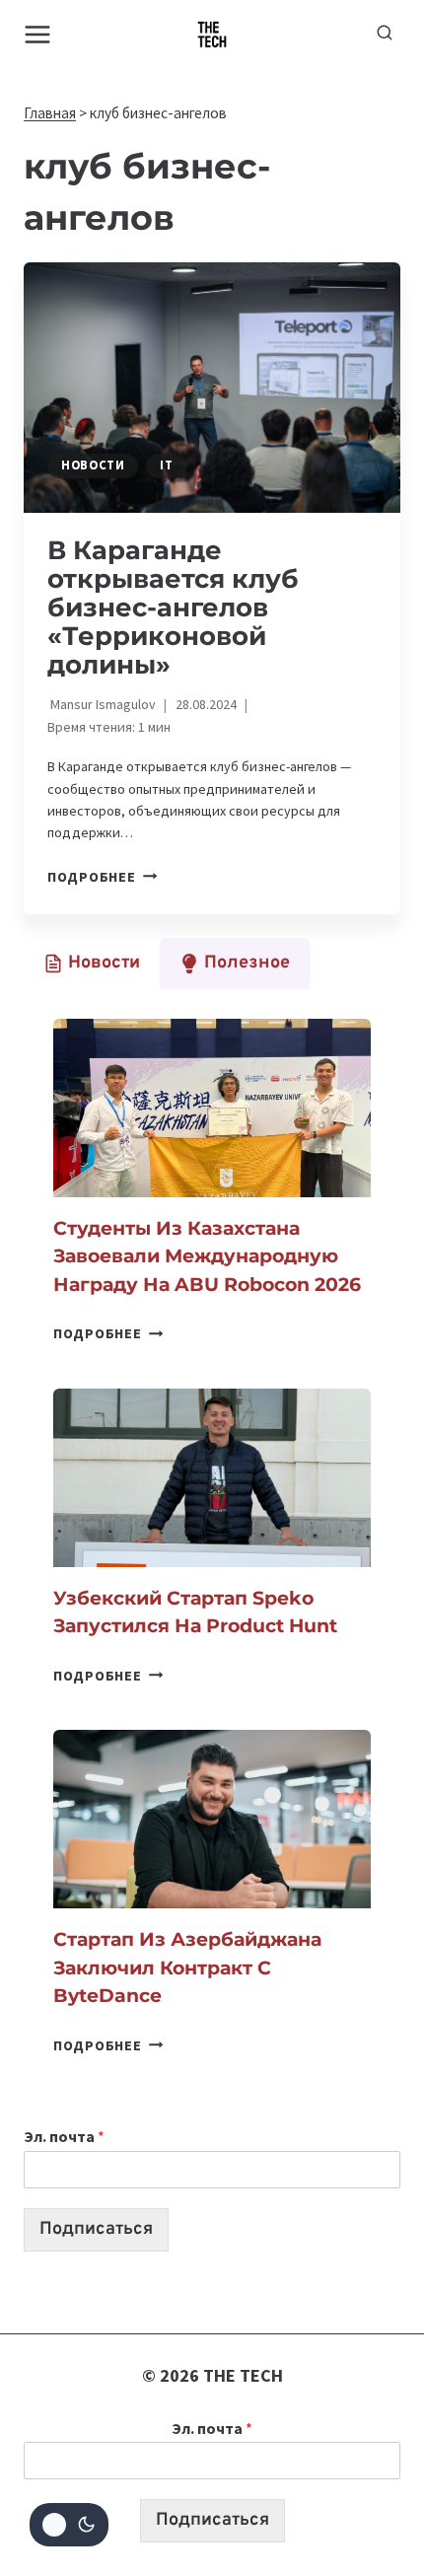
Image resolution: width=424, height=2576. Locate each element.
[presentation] (212, 388)
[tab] (92, 964)
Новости (93, 465)
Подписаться (96, 2229)
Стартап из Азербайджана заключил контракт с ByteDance (187, 1968)
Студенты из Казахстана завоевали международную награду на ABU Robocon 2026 (207, 1256)
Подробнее (102, 877)
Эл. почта (64, 2136)
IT (166, 465)
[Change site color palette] (69, 2525)
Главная (50, 113)
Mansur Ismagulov (103, 704)
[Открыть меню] (38, 34)
